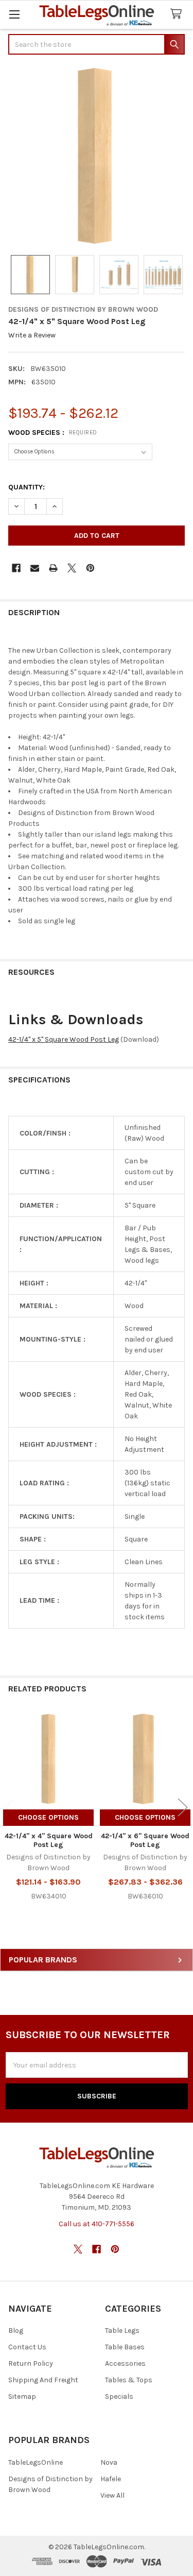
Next (183, 1808)
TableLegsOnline (36, 2462)
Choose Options (48, 1817)
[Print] (53, 568)
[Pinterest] (90, 568)
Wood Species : (53, 433)
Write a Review (32, 336)
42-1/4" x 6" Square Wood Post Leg (145, 1841)
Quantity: (27, 487)
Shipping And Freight (43, 2380)
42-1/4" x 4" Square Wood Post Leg (49, 1841)
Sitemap (22, 2396)
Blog (16, 2331)
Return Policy (31, 2363)
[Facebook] (16, 568)
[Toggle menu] (14, 14)
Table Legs (122, 2331)
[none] (97, 156)
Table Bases (125, 2347)
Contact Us (27, 2347)
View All (112, 2495)
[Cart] (178, 14)
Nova (109, 2462)
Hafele (111, 2479)
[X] (72, 568)
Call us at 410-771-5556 (97, 2224)
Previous (10, 1808)
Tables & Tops (129, 2380)
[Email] (35, 568)
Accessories (125, 2363)
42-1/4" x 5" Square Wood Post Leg (64, 1039)
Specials (119, 2396)
